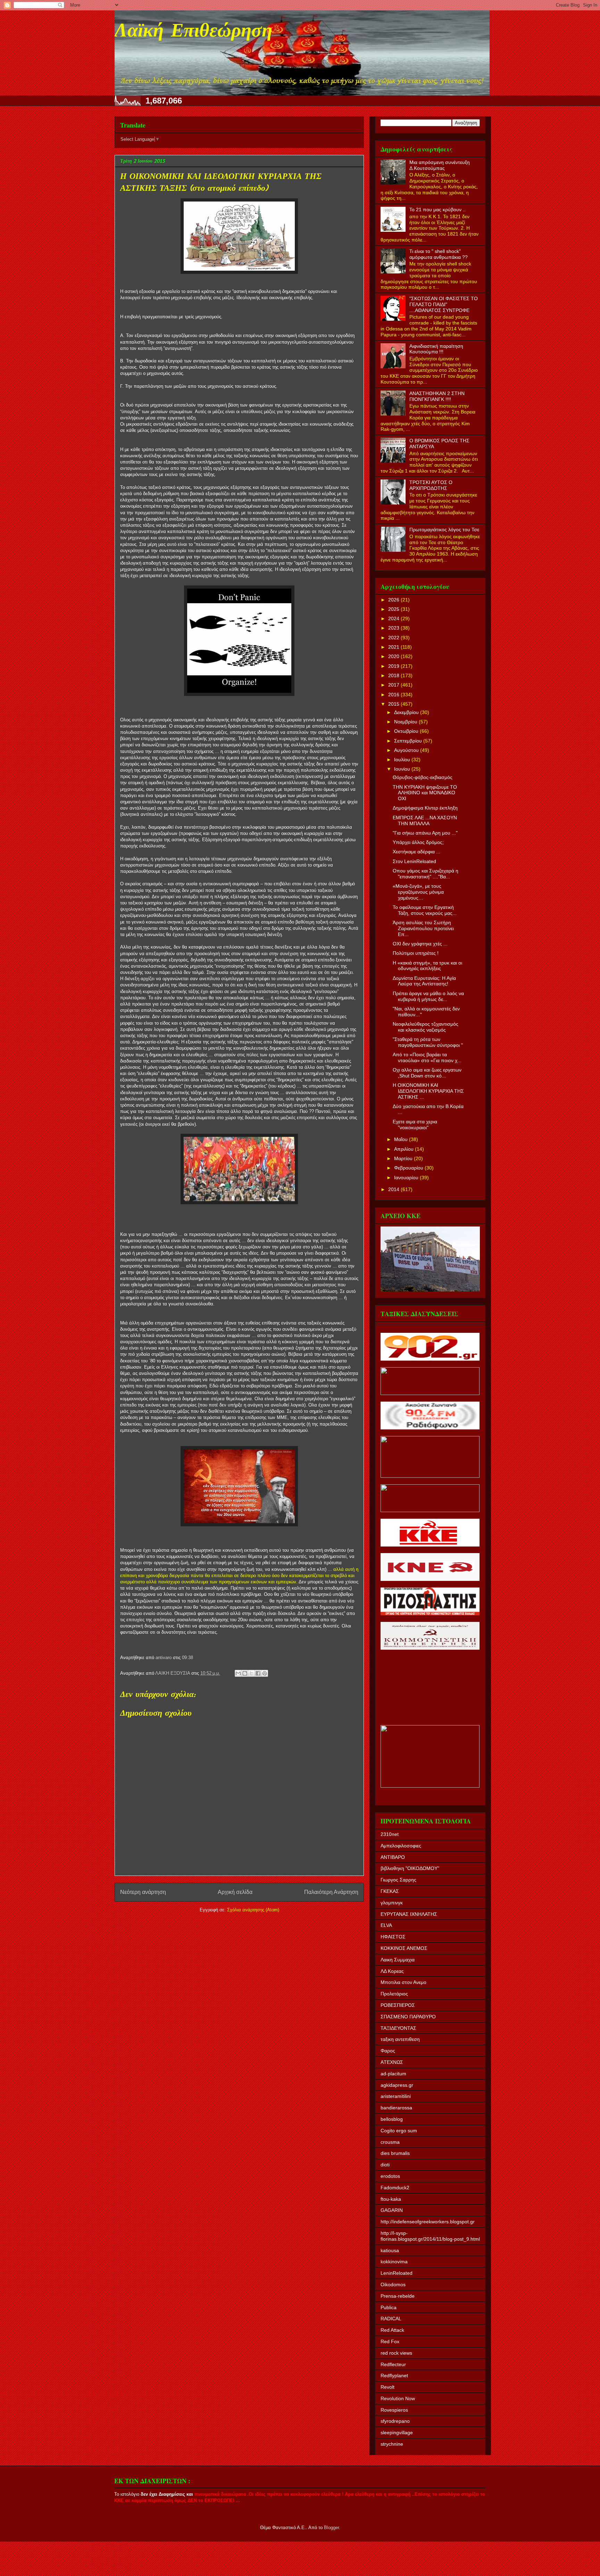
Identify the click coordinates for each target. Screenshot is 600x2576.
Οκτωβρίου (407, 731)
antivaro (164, 1658)
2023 (394, 628)
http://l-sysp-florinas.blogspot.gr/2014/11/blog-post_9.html (430, 2236)
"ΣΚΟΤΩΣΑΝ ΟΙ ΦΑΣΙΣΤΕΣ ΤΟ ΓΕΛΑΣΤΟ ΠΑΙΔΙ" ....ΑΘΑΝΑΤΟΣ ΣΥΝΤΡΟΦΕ (444, 304)
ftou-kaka (391, 2199)
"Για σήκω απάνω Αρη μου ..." (425, 833)
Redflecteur (393, 2364)
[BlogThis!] (245, 1673)
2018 (394, 675)
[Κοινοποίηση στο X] (251, 1673)
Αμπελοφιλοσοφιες (401, 1846)
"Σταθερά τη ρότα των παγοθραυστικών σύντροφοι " (428, 1042)
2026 (394, 600)
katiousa (390, 2250)
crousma (390, 2142)
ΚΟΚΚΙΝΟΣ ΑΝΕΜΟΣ (404, 1948)
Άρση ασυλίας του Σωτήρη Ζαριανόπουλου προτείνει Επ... (423, 928)
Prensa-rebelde (398, 2296)
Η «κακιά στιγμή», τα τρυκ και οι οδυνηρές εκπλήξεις (427, 966)
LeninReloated (397, 2273)
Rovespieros (394, 2410)
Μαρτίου (404, 1158)
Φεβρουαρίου (409, 1168)
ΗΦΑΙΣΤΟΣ (393, 1937)
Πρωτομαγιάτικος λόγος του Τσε (444, 530)
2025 (394, 609)
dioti (385, 2165)
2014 (394, 1189)
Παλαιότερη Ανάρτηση (331, 1892)
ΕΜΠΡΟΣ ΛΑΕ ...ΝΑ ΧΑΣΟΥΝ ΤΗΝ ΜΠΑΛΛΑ (425, 821)
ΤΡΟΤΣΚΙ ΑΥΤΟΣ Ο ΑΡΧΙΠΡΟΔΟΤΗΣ (431, 485)
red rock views (396, 2353)
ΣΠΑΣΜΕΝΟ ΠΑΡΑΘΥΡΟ (408, 2017)
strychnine (392, 2444)
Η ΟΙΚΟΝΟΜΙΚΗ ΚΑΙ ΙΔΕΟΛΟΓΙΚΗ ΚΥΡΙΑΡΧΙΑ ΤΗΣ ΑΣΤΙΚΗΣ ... (428, 1091)
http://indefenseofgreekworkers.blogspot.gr (428, 2222)
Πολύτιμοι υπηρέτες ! (416, 953)
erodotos (390, 2176)
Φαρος (388, 2051)
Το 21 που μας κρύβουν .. (437, 210)
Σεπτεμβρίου (409, 741)
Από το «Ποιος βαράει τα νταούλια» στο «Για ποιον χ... (427, 1057)
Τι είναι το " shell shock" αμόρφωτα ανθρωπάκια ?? (439, 254)
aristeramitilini (396, 2096)
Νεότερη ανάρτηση (143, 1892)
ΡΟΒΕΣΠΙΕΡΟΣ (398, 2005)
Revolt (387, 2387)
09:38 (187, 1658)
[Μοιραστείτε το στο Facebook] (258, 1673)
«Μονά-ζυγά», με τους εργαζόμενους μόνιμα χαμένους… (418, 892)
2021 (394, 647)
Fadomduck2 (395, 2188)
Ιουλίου (403, 760)
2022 (394, 638)
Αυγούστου (407, 750)
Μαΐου (402, 1139)
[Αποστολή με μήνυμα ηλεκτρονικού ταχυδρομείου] (238, 1673)
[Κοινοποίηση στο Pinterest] (265, 1673)
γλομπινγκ (392, 1903)
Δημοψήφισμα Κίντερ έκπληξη (425, 808)
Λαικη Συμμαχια (398, 1960)
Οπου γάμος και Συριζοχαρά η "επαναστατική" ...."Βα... (426, 874)
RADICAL (391, 2319)
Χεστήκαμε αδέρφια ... (416, 852)
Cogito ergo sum (399, 2131)
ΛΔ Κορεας (392, 1971)
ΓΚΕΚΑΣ (390, 1891)
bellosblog (392, 2119)
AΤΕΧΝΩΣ (392, 2062)
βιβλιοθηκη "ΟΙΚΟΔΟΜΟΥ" (410, 1868)
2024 (394, 618)
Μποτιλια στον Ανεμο (403, 1982)
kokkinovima (394, 2262)
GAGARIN (392, 2210)
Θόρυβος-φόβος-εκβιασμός (423, 777)
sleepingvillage (397, 2433)
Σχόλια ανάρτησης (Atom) (253, 1910)
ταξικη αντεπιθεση (400, 2039)
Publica (389, 2307)
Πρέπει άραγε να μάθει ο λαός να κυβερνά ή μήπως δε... (428, 996)
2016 (394, 695)
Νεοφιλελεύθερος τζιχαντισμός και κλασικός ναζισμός (426, 1027)
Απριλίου (405, 1149)
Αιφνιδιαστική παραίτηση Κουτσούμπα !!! (436, 349)
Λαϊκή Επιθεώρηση (193, 32)
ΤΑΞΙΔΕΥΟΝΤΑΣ (398, 2028)
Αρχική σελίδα (235, 1892)
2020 (394, 656)
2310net (390, 1834)
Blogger (331, 2528)
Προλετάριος (394, 1994)
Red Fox (390, 2341)
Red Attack (392, 2330)
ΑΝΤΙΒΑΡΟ (393, 1857)
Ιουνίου (403, 769)
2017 (394, 685)
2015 (394, 704)
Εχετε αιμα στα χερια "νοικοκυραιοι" (415, 1125)
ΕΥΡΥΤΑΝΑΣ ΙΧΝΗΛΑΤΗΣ (409, 1914)
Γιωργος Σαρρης (398, 1880)
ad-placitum (393, 2074)
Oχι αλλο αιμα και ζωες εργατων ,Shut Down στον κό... (427, 1073)
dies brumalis (395, 2153)
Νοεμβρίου (406, 722)
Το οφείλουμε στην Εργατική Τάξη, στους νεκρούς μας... (425, 910)
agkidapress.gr (397, 2085)
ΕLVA (386, 1925)
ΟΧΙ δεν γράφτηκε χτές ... (420, 944)
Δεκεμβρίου (407, 712)
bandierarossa (396, 2108)
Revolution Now (398, 2398)
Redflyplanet (394, 2376)
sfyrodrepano (395, 2421)
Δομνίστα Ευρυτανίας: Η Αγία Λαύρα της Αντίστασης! (424, 981)
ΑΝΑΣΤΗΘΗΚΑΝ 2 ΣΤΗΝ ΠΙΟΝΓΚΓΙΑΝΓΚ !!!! (437, 396)
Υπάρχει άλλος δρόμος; (418, 842)
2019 (394, 666)
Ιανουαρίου (407, 1178)
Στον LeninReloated (414, 861)
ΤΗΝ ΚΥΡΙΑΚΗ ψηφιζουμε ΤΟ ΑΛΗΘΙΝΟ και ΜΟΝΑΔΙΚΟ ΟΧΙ (425, 793)
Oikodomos (393, 2284)
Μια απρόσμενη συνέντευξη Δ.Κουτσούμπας (440, 165)
